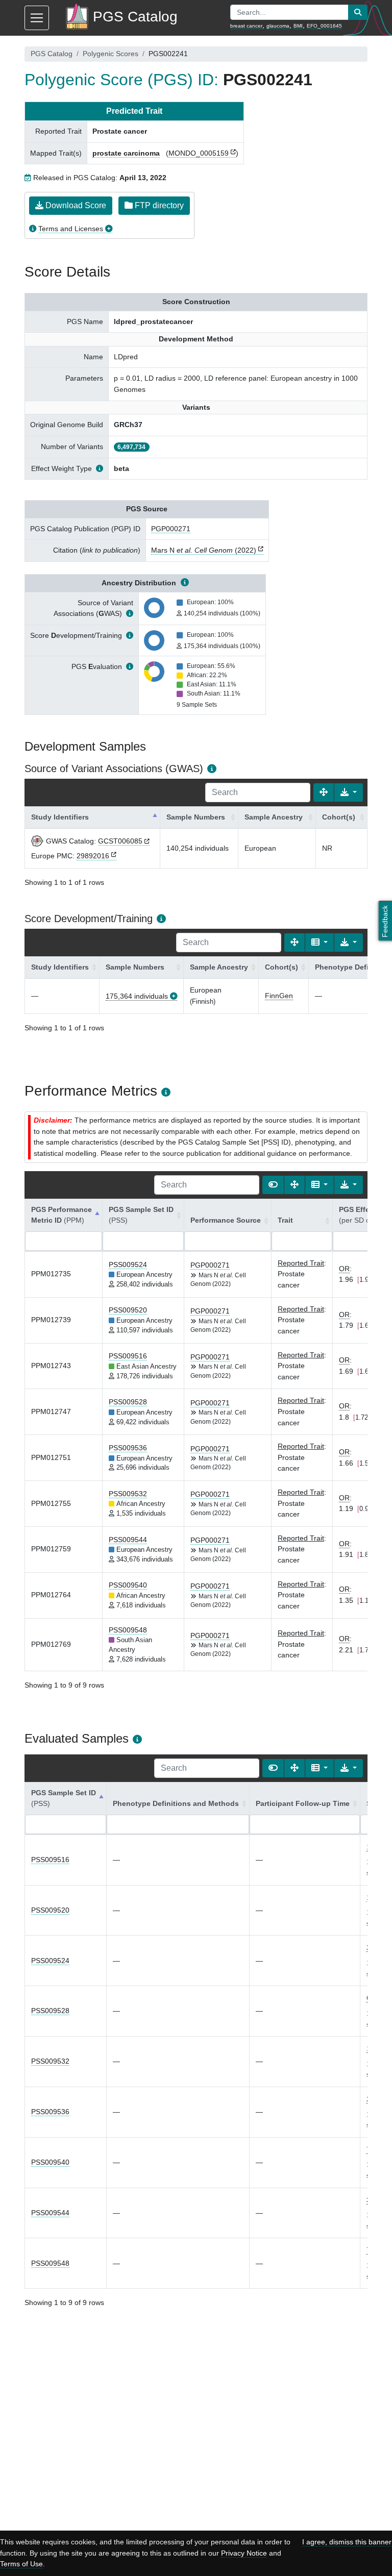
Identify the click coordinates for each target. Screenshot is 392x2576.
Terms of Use (21, 2564)
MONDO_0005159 (199, 153)
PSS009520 (128, 1310)
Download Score (75, 205)
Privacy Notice (244, 2553)
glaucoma (278, 26)
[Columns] (320, 943)
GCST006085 (120, 841)
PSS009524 (128, 1265)
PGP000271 (171, 529)
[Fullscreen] (324, 792)
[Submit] (358, 12)
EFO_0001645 (324, 26)
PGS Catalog (52, 54)
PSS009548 (128, 1630)
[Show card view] (273, 1185)
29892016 (93, 856)
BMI (298, 26)
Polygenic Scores (111, 54)
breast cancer (246, 26)
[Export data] (349, 792)
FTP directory (158, 205)
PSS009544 (128, 1540)
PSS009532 (128, 1494)
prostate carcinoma (126, 153)
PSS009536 (128, 1448)
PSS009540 (128, 1585)
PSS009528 (128, 1402)
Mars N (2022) (204, 550)
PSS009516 (128, 1356)
